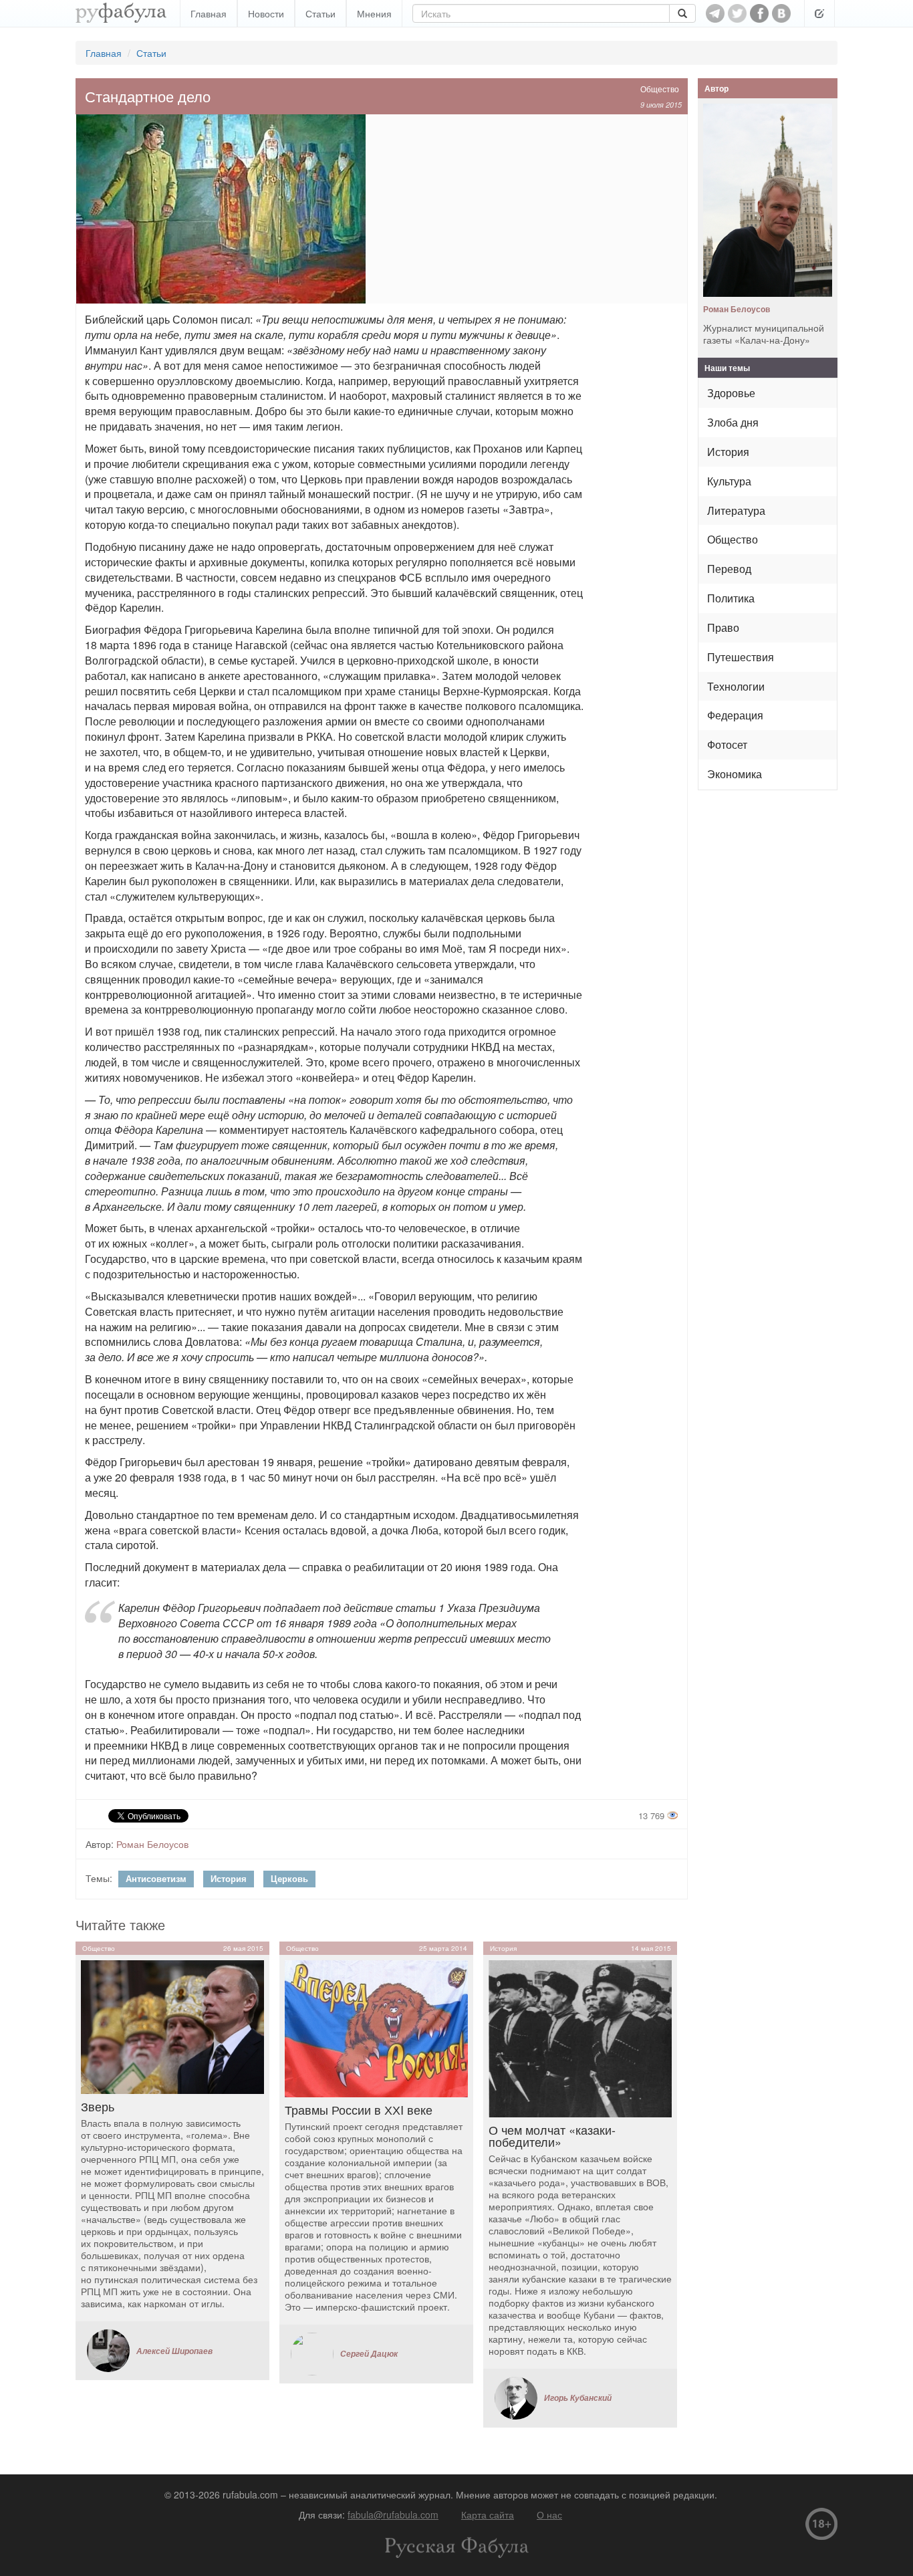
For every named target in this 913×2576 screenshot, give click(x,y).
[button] (819, 13)
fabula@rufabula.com (393, 2514)
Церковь (289, 1878)
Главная (209, 13)
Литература (736, 510)
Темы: (99, 1878)
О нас (549, 2514)
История (229, 1878)
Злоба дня (733, 422)
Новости (266, 13)
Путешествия (741, 657)
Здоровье (731, 393)
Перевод (729, 569)
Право (723, 627)
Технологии (736, 686)
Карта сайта (488, 2514)
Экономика (735, 774)
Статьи (320, 13)
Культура (729, 481)
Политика (731, 598)
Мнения (374, 13)
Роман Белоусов (152, 1844)
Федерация (735, 715)
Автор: (100, 1844)
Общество (660, 89)
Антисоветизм (156, 1878)
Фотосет (727, 744)
